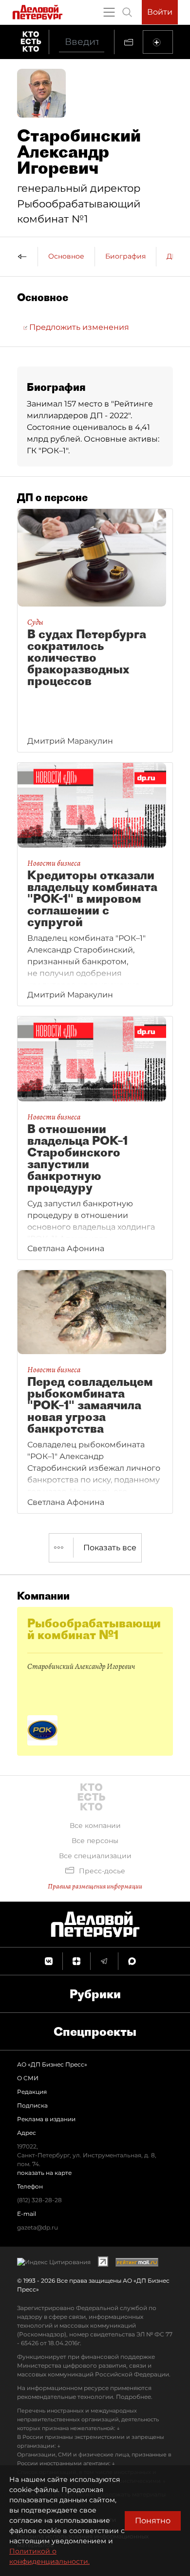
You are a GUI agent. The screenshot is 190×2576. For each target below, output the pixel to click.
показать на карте (44, 2173)
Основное (66, 256)
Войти (160, 12)
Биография (125, 256)
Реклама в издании (46, 2119)
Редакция (32, 2092)
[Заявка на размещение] (158, 42)
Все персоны (95, 1841)
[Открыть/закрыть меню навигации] (109, 12)
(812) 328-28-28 (39, 2200)
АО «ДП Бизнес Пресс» (52, 2064)
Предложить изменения (78, 327)
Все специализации (95, 1856)
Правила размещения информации (95, 1886)
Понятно (153, 2521)
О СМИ (28, 2078)
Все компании (95, 1826)
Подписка (32, 2105)
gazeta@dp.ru (38, 2227)
